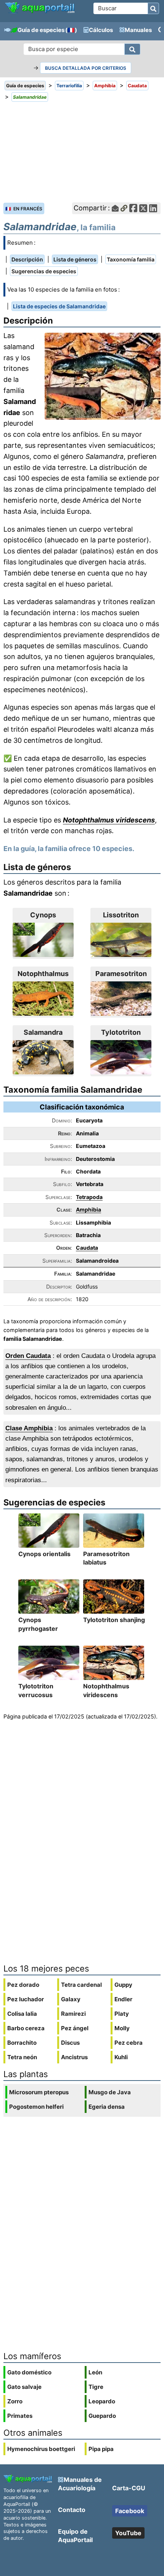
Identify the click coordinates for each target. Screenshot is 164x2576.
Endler (123, 1999)
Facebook (130, 2511)
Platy (122, 2014)
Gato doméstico (29, 2372)
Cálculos (101, 30)
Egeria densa (107, 2107)
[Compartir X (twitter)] (143, 208)
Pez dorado (23, 1985)
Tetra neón (22, 2057)
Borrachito (22, 2043)
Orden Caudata (28, 1356)
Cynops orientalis (44, 1554)
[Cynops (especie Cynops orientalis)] (43, 940)
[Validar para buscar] (153, 8)
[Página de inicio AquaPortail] (40, 12)
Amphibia (88, 1209)
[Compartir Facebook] (133, 208)
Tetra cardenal (81, 1985)
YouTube (128, 2533)
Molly (122, 2028)
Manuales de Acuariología (80, 2484)
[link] (40, 8)
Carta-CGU (129, 2488)
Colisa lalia (22, 2014)
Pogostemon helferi (36, 2107)
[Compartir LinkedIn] (153, 208)
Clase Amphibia (29, 1428)
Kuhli (121, 2057)
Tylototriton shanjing (114, 1620)
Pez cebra (129, 2043)
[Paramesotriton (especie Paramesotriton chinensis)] (121, 999)
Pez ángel (75, 2028)
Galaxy (71, 1999)
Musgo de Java (110, 2092)
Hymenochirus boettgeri (41, 2449)
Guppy (123, 1985)
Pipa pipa (101, 2449)
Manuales (138, 30)
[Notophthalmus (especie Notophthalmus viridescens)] (43, 999)
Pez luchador (26, 1999)
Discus (70, 2043)
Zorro (15, 2401)
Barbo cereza (26, 2028)
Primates (20, 2416)
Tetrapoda (89, 1197)
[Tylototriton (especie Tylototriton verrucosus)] (121, 1057)
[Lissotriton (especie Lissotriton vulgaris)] (121, 940)
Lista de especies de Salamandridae (59, 306)
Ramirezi (73, 2014)
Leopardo (102, 2401)
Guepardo (102, 2416)
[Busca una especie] (132, 49)
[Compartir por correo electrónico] (115, 208)
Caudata (87, 1248)
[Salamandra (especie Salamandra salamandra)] (43, 1057)
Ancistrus (74, 2057)
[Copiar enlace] (124, 208)
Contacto (72, 2510)
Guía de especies (41, 30)
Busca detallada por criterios (86, 68)
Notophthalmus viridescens (109, 820)
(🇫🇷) (71, 30)
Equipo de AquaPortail (75, 2536)
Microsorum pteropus (39, 2092)
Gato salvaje (24, 2387)
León (95, 2372)
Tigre (96, 2387)
